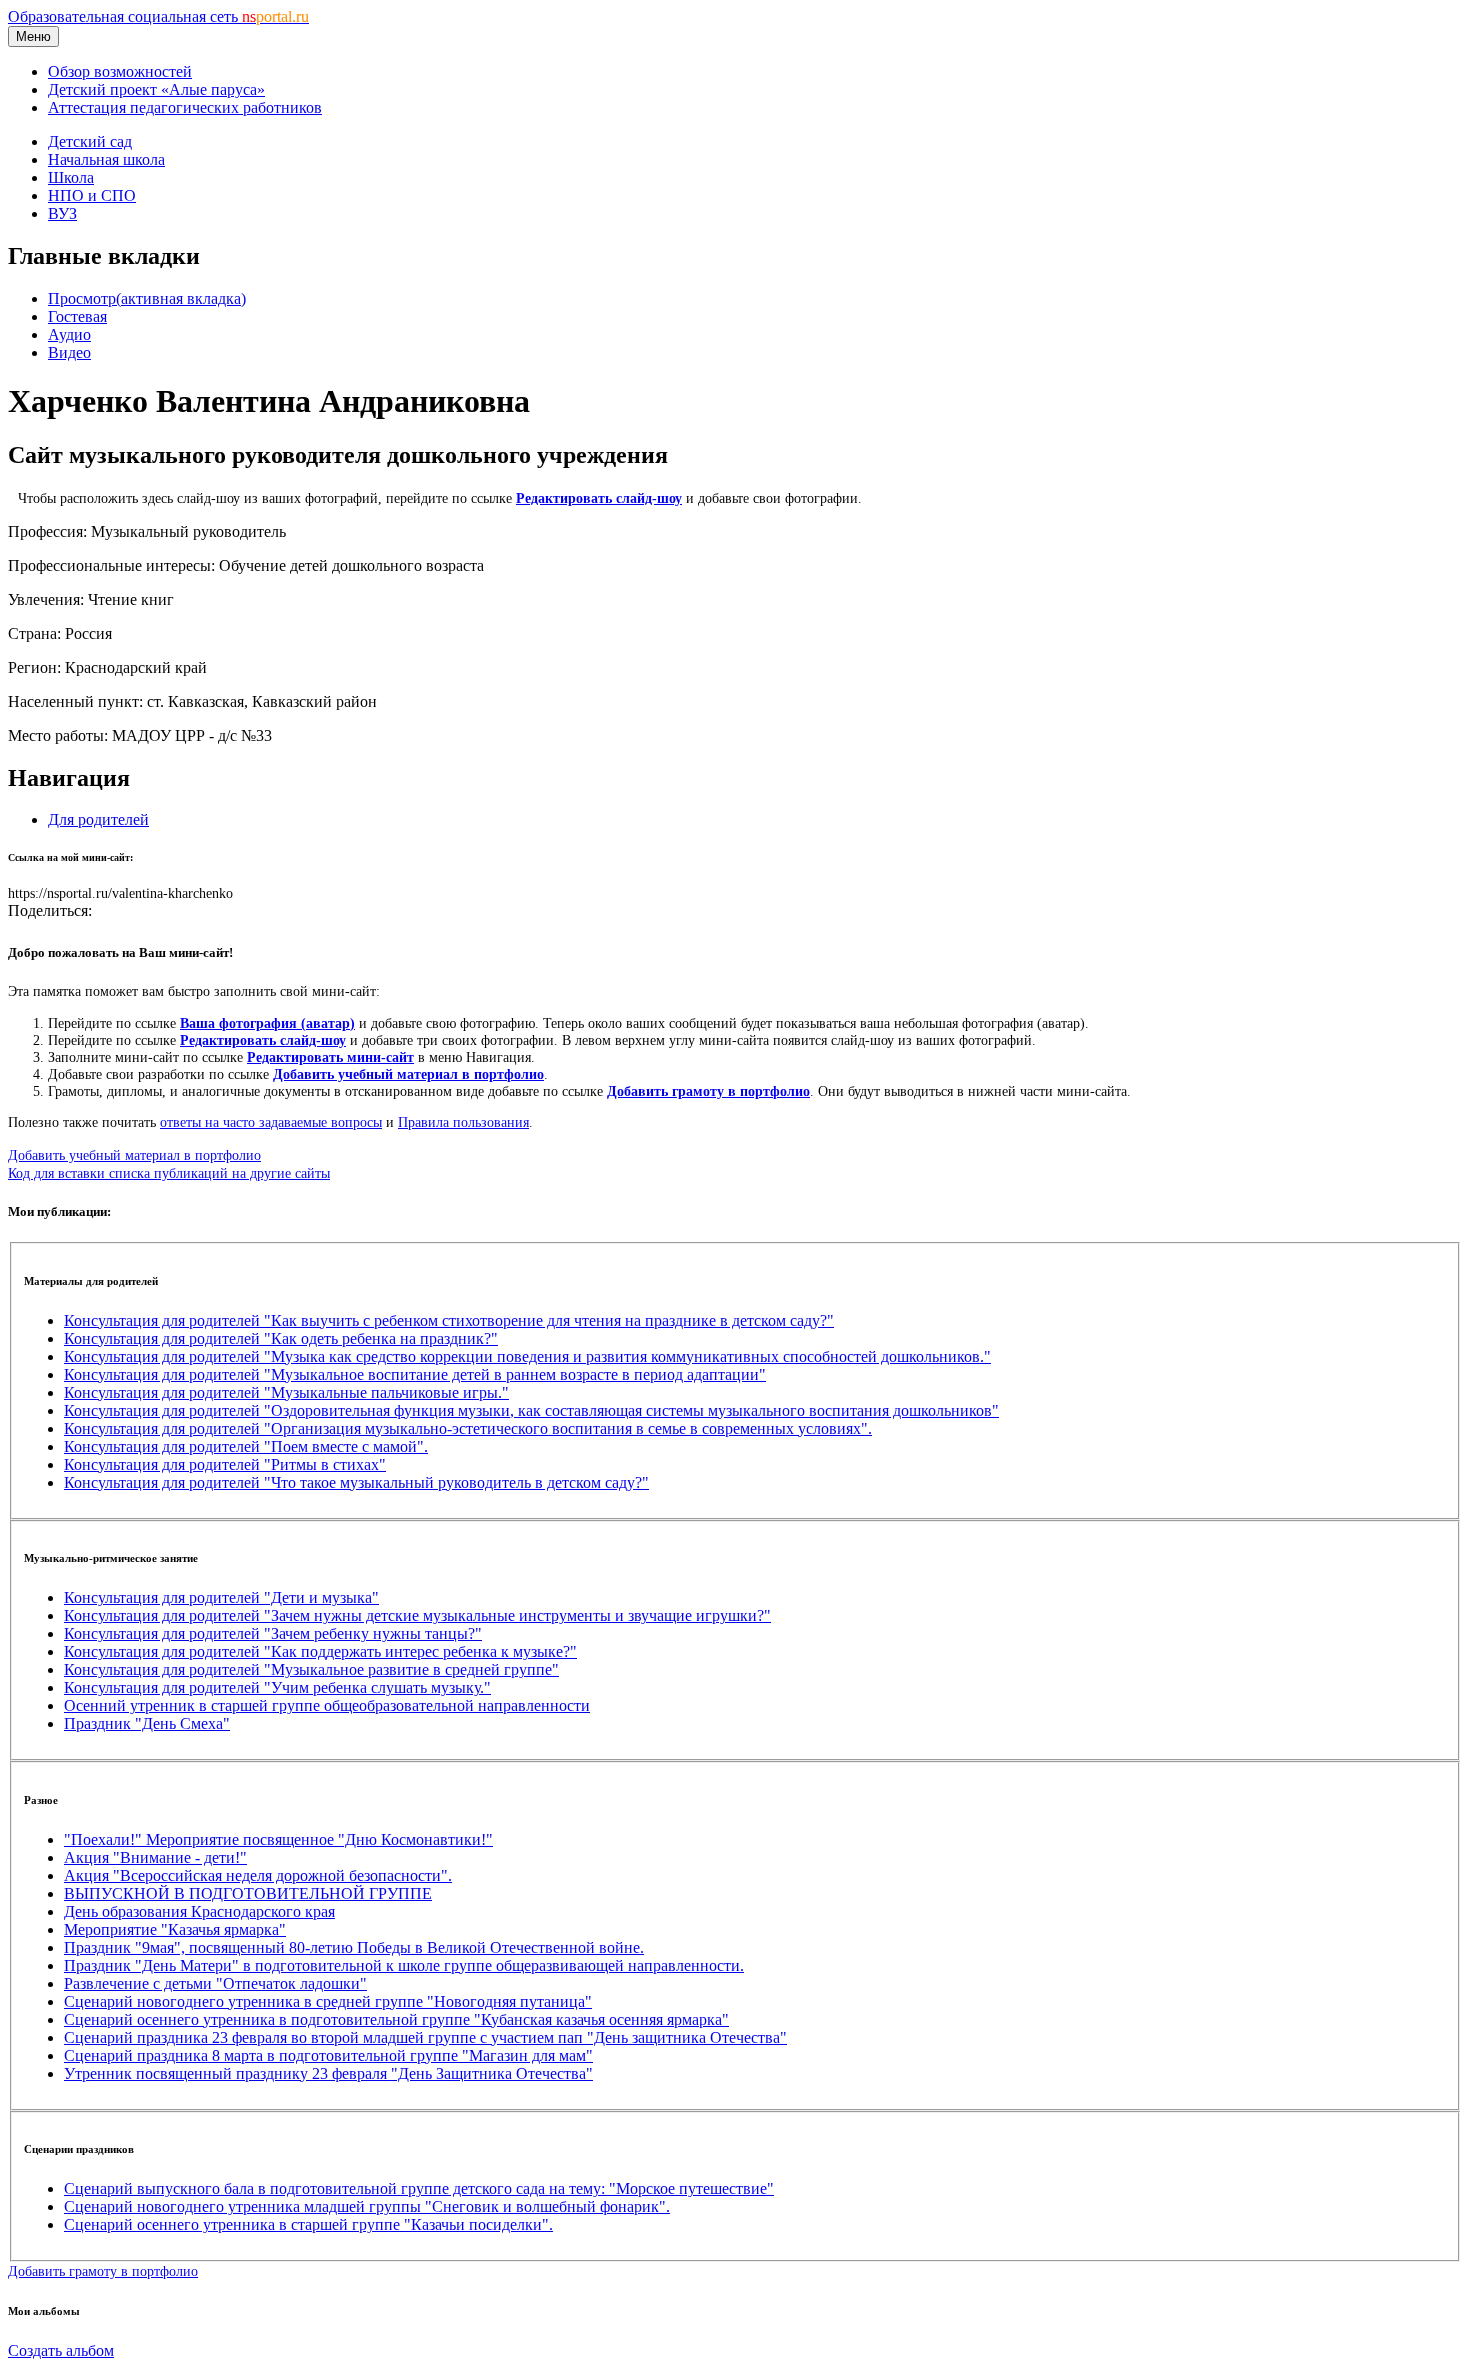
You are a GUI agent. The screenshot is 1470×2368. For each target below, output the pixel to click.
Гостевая (77, 316)
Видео (69, 352)
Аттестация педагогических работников (185, 107)
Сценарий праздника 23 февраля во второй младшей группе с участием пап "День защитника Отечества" (425, 2037)
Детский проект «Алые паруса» (156, 89)
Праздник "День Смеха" (147, 1723)
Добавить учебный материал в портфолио (408, 1074)
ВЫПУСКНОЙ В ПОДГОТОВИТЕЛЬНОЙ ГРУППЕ (248, 1893)
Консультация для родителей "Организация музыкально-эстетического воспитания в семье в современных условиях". (468, 1428)
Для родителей (98, 819)
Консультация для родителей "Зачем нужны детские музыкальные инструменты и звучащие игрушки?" (417, 1615)
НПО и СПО (92, 195)
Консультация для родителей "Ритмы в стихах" (225, 1464)
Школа (71, 177)
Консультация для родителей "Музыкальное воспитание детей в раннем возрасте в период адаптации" (415, 1374)
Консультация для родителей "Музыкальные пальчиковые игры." (286, 1392)
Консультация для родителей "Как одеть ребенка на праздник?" (281, 1338)
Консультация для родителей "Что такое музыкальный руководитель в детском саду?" (356, 1482)
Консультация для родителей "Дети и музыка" (221, 1597)
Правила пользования (463, 1122)
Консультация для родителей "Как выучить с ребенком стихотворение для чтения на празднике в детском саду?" (449, 1320)
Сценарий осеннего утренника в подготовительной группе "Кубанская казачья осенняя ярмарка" (396, 2019)
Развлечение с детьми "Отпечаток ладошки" (215, 1983)
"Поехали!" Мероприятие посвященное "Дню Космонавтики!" (278, 1839)
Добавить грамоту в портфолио (708, 1091)
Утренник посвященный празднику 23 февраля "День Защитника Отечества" (328, 2073)
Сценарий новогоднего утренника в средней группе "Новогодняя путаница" (328, 2001)
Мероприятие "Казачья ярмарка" (175, 1929)
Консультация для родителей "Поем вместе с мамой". (246, 1446)
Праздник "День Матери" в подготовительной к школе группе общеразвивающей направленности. (404, 1965)
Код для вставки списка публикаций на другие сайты (169, 1173)
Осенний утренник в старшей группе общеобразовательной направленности (327, 1705)
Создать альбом (61, 2350)
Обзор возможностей (120, 71)
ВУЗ (62, 213)
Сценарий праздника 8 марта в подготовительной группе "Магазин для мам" (328, 2055)
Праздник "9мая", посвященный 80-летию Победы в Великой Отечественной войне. (354, 1947)
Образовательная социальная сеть (158, 16)
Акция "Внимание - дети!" (155, 1857)
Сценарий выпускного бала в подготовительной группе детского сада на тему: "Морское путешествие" (419, 2188)
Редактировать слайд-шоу (599, 498)
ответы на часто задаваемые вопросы (271, 1122)
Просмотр (147, 298)
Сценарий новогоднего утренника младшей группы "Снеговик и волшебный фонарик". (367, 2206)
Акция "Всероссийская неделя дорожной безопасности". (258, 1875)
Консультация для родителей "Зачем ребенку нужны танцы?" (273, 1633)
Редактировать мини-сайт (330, 1057)
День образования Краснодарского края (199, 1911)
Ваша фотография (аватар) (267, 1023)
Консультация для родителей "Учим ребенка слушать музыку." (277, 1687)
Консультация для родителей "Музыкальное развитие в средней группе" (311, 1669)
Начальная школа (106, 159)
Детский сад (90, 141)
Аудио (69, 334)
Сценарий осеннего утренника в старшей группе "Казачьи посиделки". (308, 2224)
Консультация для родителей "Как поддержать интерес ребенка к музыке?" (320, 1651)
